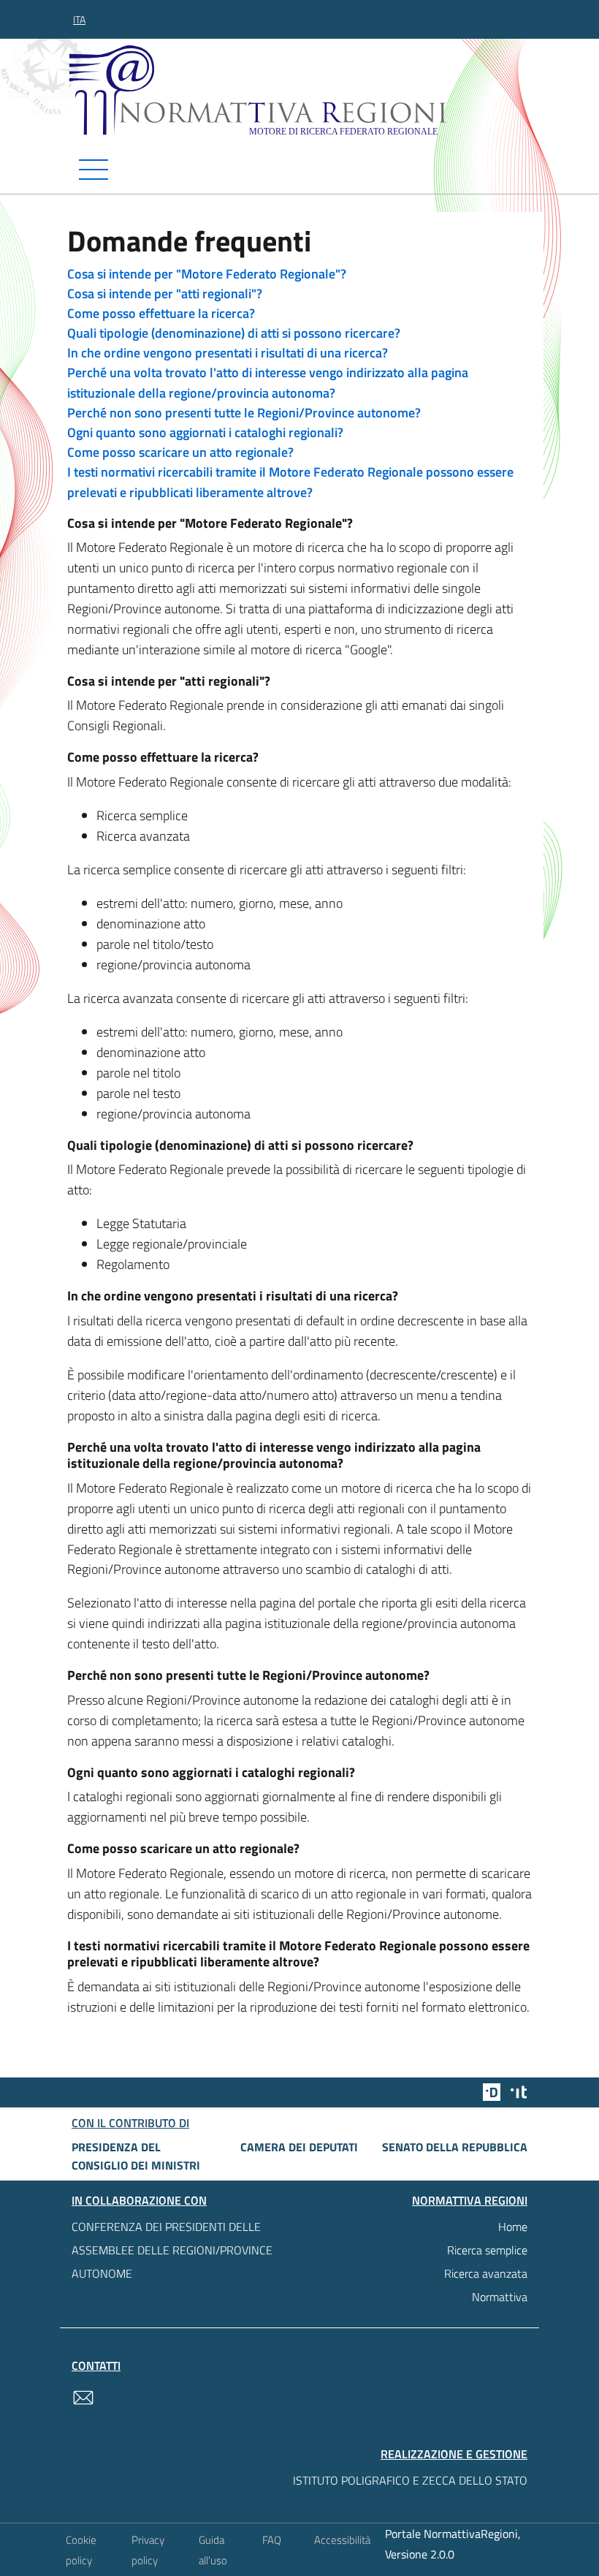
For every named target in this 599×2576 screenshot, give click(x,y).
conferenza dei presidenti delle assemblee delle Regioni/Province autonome (172, 2250)
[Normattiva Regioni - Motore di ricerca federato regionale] (303, 90)
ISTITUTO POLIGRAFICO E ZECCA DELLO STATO (410, 2480)
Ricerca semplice (487, 2250)
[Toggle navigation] (299, 170)
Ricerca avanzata (486, 2273)
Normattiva (500, 2297)
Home (513, 2227)
